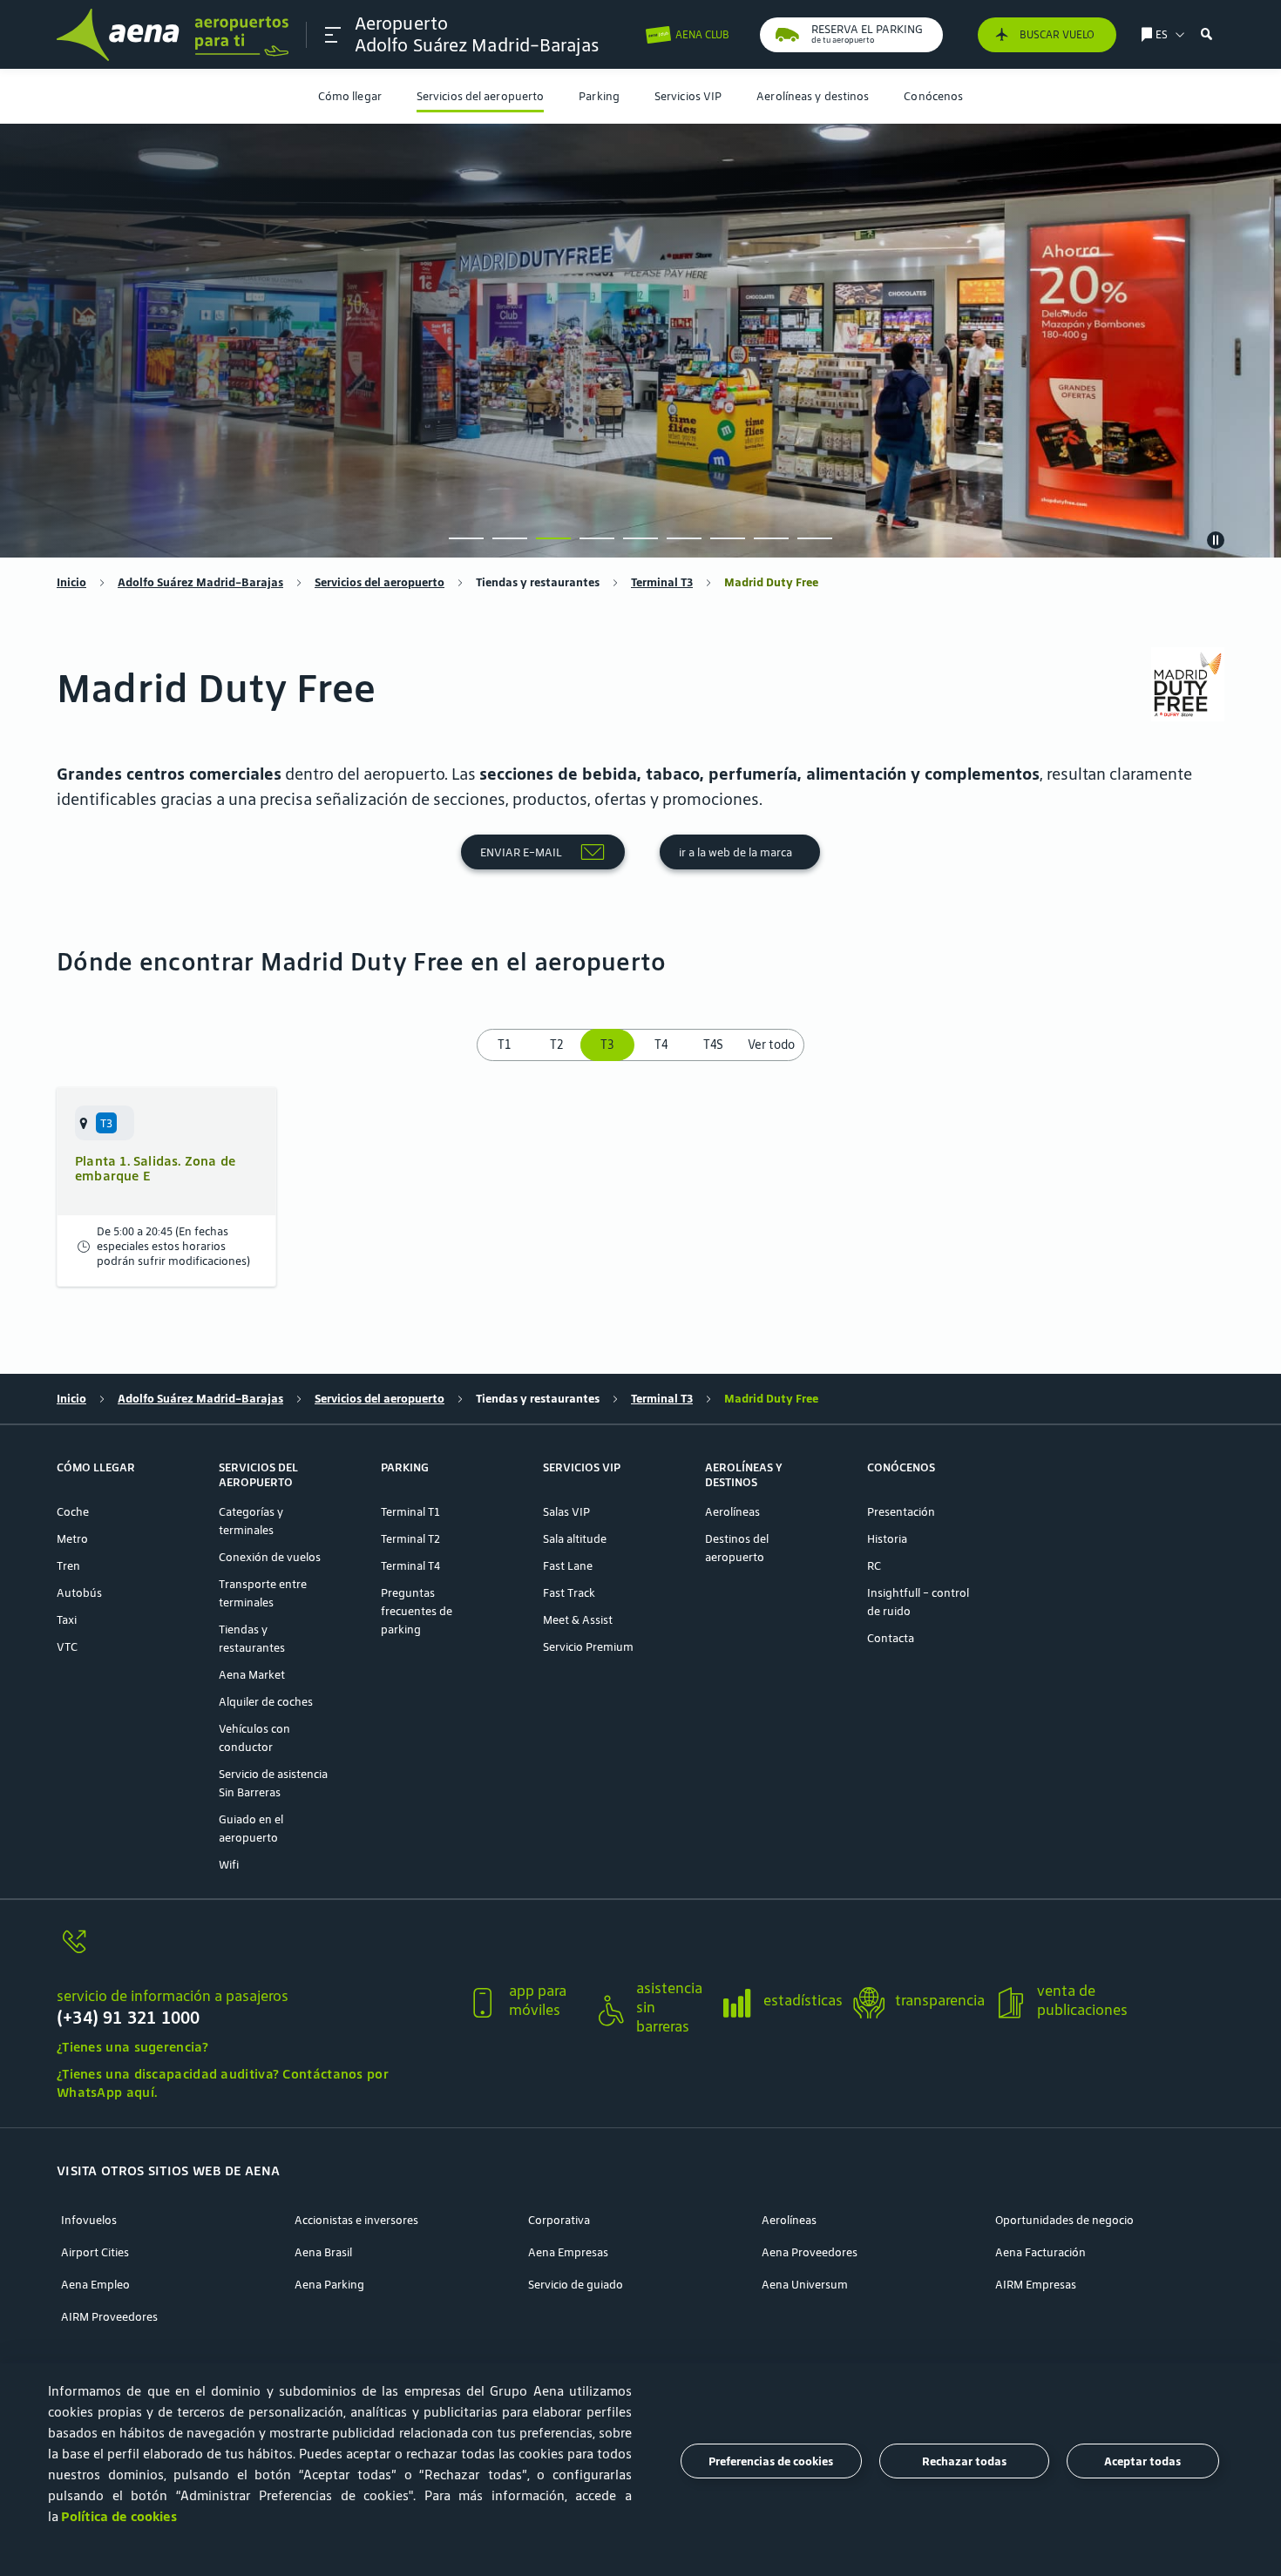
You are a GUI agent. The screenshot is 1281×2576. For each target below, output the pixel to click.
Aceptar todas (1142, 2461)
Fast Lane (568, 1566)
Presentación (901, 1512)
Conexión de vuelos (270, 1557)
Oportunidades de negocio (1064, 2220)
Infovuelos (89, 2220)
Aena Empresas (568, 2252)
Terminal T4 (410, 1566)
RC (874, 1566)
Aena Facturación (1040, 2252)
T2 (556, 1045)
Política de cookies (119, 2516)
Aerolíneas (732, 1512)
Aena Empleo (95, 2285)
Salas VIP (566, 1512)
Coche (73, 1512)
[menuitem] (350, 96)
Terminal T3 (662, 582)
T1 (504, 1045)
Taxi (67, 1620)
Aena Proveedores (810, 2252)
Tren (68, 1566)
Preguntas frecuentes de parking (417, 1611)
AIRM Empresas (1036, 2285)
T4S (713, 1045)
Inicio (71, 582)
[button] (333, 35)
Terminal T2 (410, 1539)
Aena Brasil (323, 2252)
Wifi (229, 1865)
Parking (599, 96)
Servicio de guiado (576, 2285)
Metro (72, 1539)
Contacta (891, 1638)
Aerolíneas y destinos (813, 96)
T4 (661, 1045)
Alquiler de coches (266, 1702)
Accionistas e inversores (356, 2220)
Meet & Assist (578, 1620)
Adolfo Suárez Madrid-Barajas (200, 582)
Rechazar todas (964, 2461)
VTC (67, 1647)
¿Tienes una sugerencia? (132, 2047)
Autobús (79, 1593)
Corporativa (559, 2220)
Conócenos (933, 96)
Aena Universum (805, 2285)
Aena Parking (329, 2285)
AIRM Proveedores (109, 2317)
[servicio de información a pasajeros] (254, 1952)
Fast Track (569, 1593)
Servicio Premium (588, 1647)
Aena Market (252, 1675)
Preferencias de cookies (771, 2461)
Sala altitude (575, 1539)
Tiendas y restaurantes (538, 582)
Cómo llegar (350, 96)
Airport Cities (95, 2252)
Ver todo (771, 1045)
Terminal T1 (410, 1512)
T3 (609, 1045)
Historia (887, 1539)
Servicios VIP (688, 96)
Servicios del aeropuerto (480, 96)
